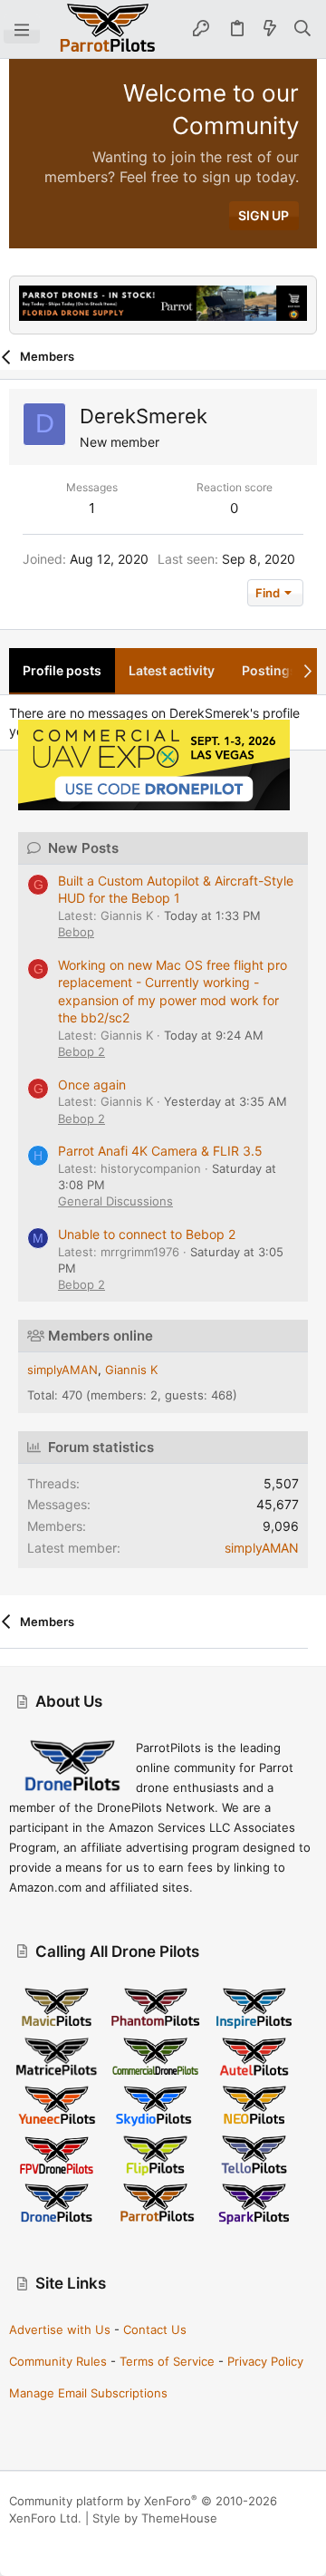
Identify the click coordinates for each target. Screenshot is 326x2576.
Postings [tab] (269, 670)
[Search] (303, 29)
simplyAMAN (62, 1370)
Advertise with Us (60, 2329)
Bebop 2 (81, 1051)
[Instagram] (44, 2540)
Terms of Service (167, 2361)
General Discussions (115, 1201)
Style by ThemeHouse (155, 2518)
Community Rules (58, 2361)
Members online (101, 1336)
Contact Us (155, 2329)
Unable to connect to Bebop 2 (147, 1234)
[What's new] (270, 29)
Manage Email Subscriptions (88, 2393)
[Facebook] (17, 2540)
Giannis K (131, 1370)
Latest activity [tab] (172, 670)
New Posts (83, 848)
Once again (92, 1085)
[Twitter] (99, 2540)
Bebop (76, 932)
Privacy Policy (265, 2361)
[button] (22, 29)
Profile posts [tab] (62, 670)
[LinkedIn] (72, 2540)
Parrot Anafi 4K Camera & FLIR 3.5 (160, 1151)
